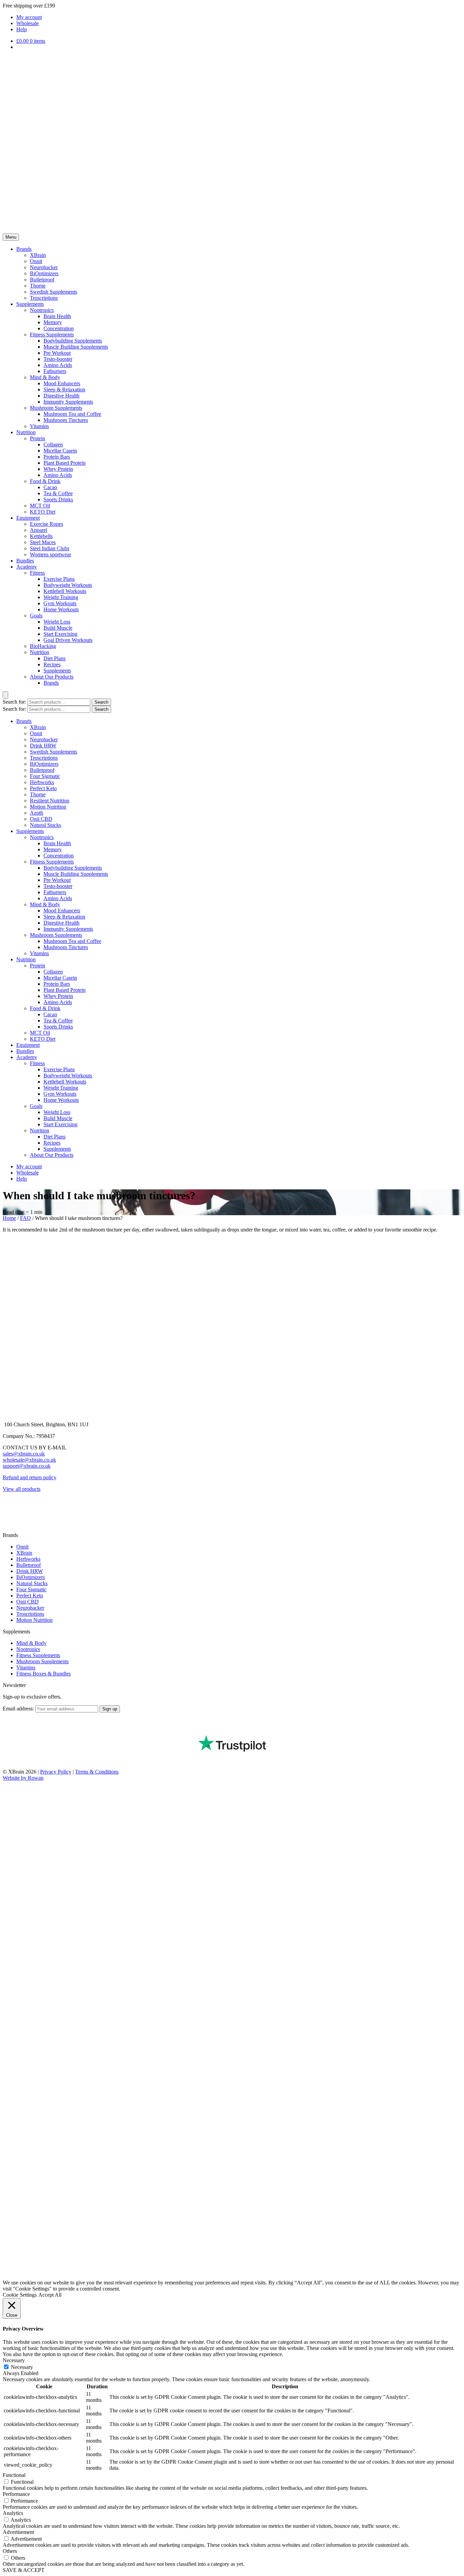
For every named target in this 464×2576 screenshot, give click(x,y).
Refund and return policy (30, 1477)
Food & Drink (45, 481)
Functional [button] (14, 2475)
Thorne (38, 286)
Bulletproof (42, 280)
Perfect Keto (43, 788)
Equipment (28, 518)
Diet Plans (55, 658)
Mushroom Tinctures (66, 420)
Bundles (25, 561)
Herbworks (42, 782)
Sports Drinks (58, 499)
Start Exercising (60, 634)
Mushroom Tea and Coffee (72, 414)
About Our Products (52, 677)
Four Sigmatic (45, 776)
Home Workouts (61, 609)
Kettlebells (41, 536)
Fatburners (55, 371)
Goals (36, 616)
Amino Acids (58, 365)
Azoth (37, 813)
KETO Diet (43, 512)
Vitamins (39, 426)
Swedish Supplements (53, 292)
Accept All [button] (50, 2295)
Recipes (52, 664)
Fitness (37, 573)
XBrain (38, 255)
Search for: (14, 702)
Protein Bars (57, 457)
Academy (27, 567)
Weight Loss (57, 622)
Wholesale (28, 23)
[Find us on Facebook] (8, 1506)
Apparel (39, 530)
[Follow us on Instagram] (8, 1517)
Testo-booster (58, 359)
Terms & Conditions (97, 1772)
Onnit (36, 261)
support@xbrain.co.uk (27, 1466)
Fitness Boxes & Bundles (43, 1674)
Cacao (50, 487)
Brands (24, 249)
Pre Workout (57, 353)
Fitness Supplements (52, 335)
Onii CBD (41, 819)
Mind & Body (45, 377)
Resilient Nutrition (50, 801)
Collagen (53, 444)
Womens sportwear (50, 554)
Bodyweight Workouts (68, 585)
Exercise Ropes (47, 524)
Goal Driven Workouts (68, 640)
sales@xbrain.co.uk (24, 1454)
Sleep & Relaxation (64, 390)
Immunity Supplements (68, 402)
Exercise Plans (59, 579)
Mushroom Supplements (56, 408)
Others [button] (10, 2551)
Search (101, 702)
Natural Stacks (46, 825)
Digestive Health (61, 396)
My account (29, 17)
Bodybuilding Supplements (73, 341)
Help (22, 29)
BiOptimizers (44, 273)
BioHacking (43, 646)
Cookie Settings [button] (20, 2295)
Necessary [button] (14, 2360)
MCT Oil (40, 506)
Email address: (19, 1709)
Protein (38, 438)
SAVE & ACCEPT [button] (24, 2570)
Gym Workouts (60, 603)
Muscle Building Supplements (76, 347)
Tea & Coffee (58, 493)
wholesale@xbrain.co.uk (29, 1460)
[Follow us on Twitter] (8, 1529)
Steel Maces (43, 542)
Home (9, 1218)
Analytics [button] (13, 2513)
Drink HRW (43, 746)
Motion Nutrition (48, 807)
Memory (53, 322)
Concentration (59, 328)
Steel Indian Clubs (50, 548)
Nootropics (42, 310)
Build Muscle (58, 628)
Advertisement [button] (18, 2532)
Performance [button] (16, 2494)
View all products (22, 1489)
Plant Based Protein (65, 463)
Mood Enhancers (62, 383)
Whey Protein (58, 469)
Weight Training (61, 597)
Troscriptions (44, 298)
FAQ (25, 1218)
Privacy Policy (56, 1772)
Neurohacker (44, 267)
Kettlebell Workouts (65, 591)
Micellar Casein (60, 451)
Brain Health (57, 316)
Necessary (22, 2367)
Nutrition (26, 432)
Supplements (30, 304)
